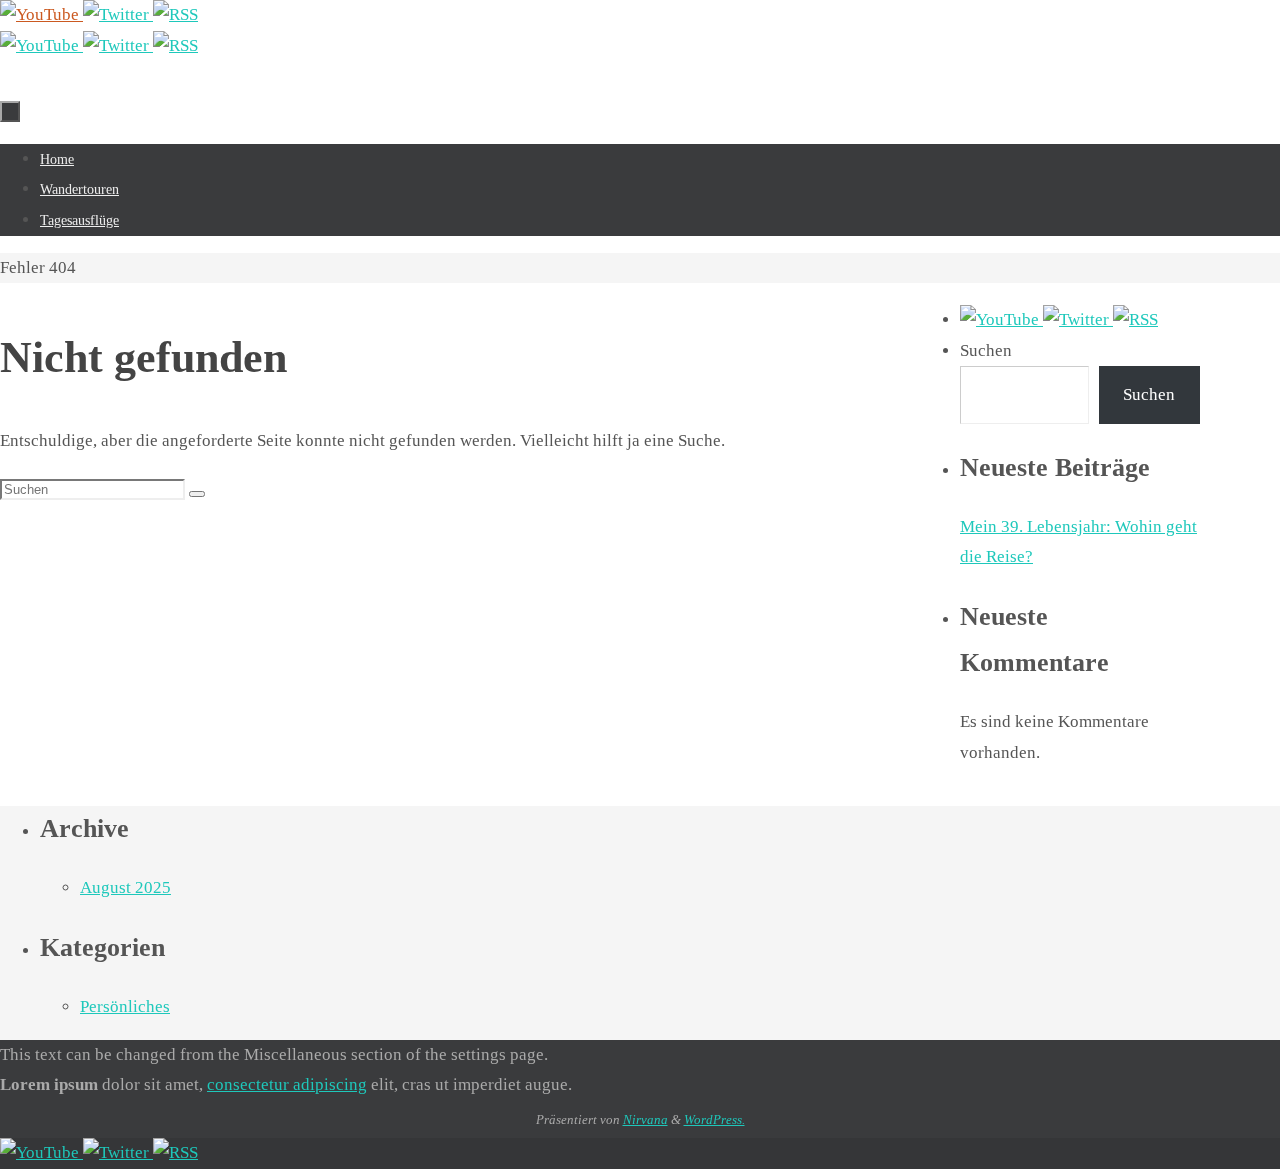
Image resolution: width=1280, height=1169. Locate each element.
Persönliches (125, 1006)
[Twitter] (118, 14)
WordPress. (714, 1119)
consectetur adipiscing (287, 1084)
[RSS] (175, 14)
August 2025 (125, 887)
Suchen (986, 350)
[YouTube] (41, 14)
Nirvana (645, 1119)
